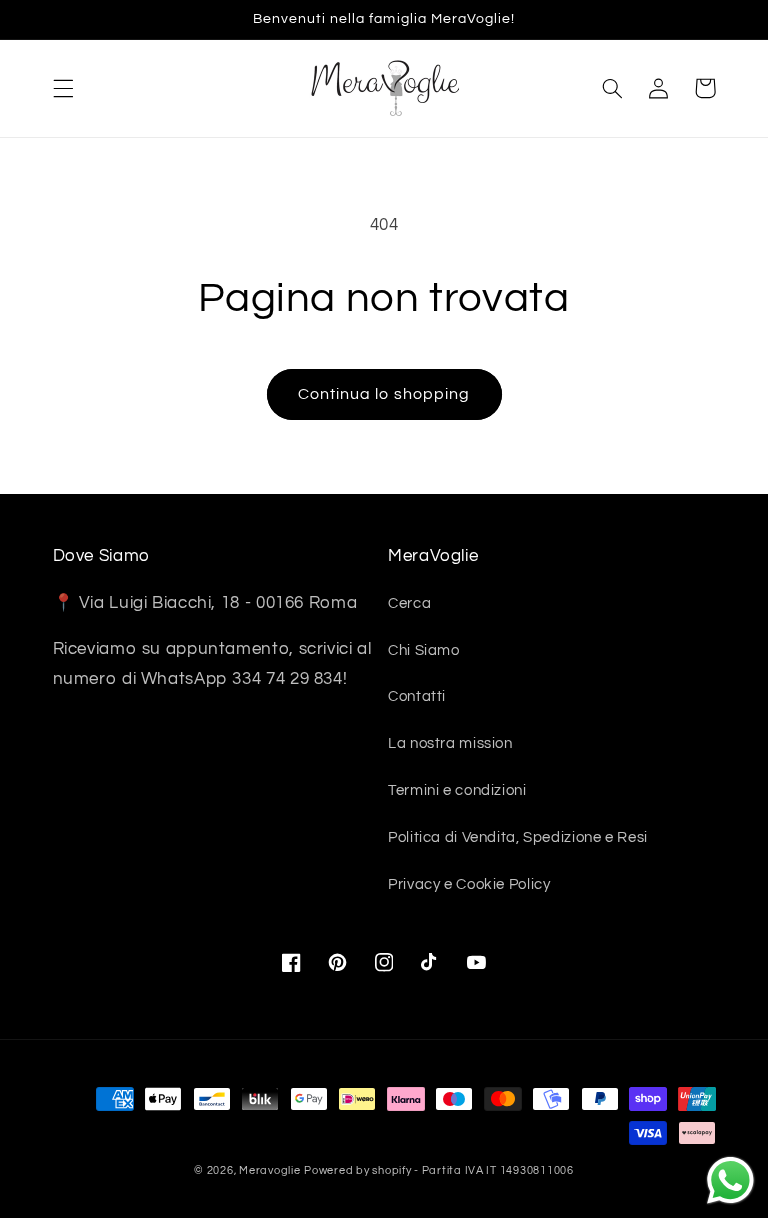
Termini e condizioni (457, 790)
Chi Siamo (424, 650)
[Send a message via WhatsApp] (730, 1180)
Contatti (417, 696)
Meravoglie (269, 1170)
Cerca (409, 603)
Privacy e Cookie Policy (469, 884)
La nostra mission (450, 743)
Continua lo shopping (384, 394)
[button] (63, 88)
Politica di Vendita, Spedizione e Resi (518, 837)
